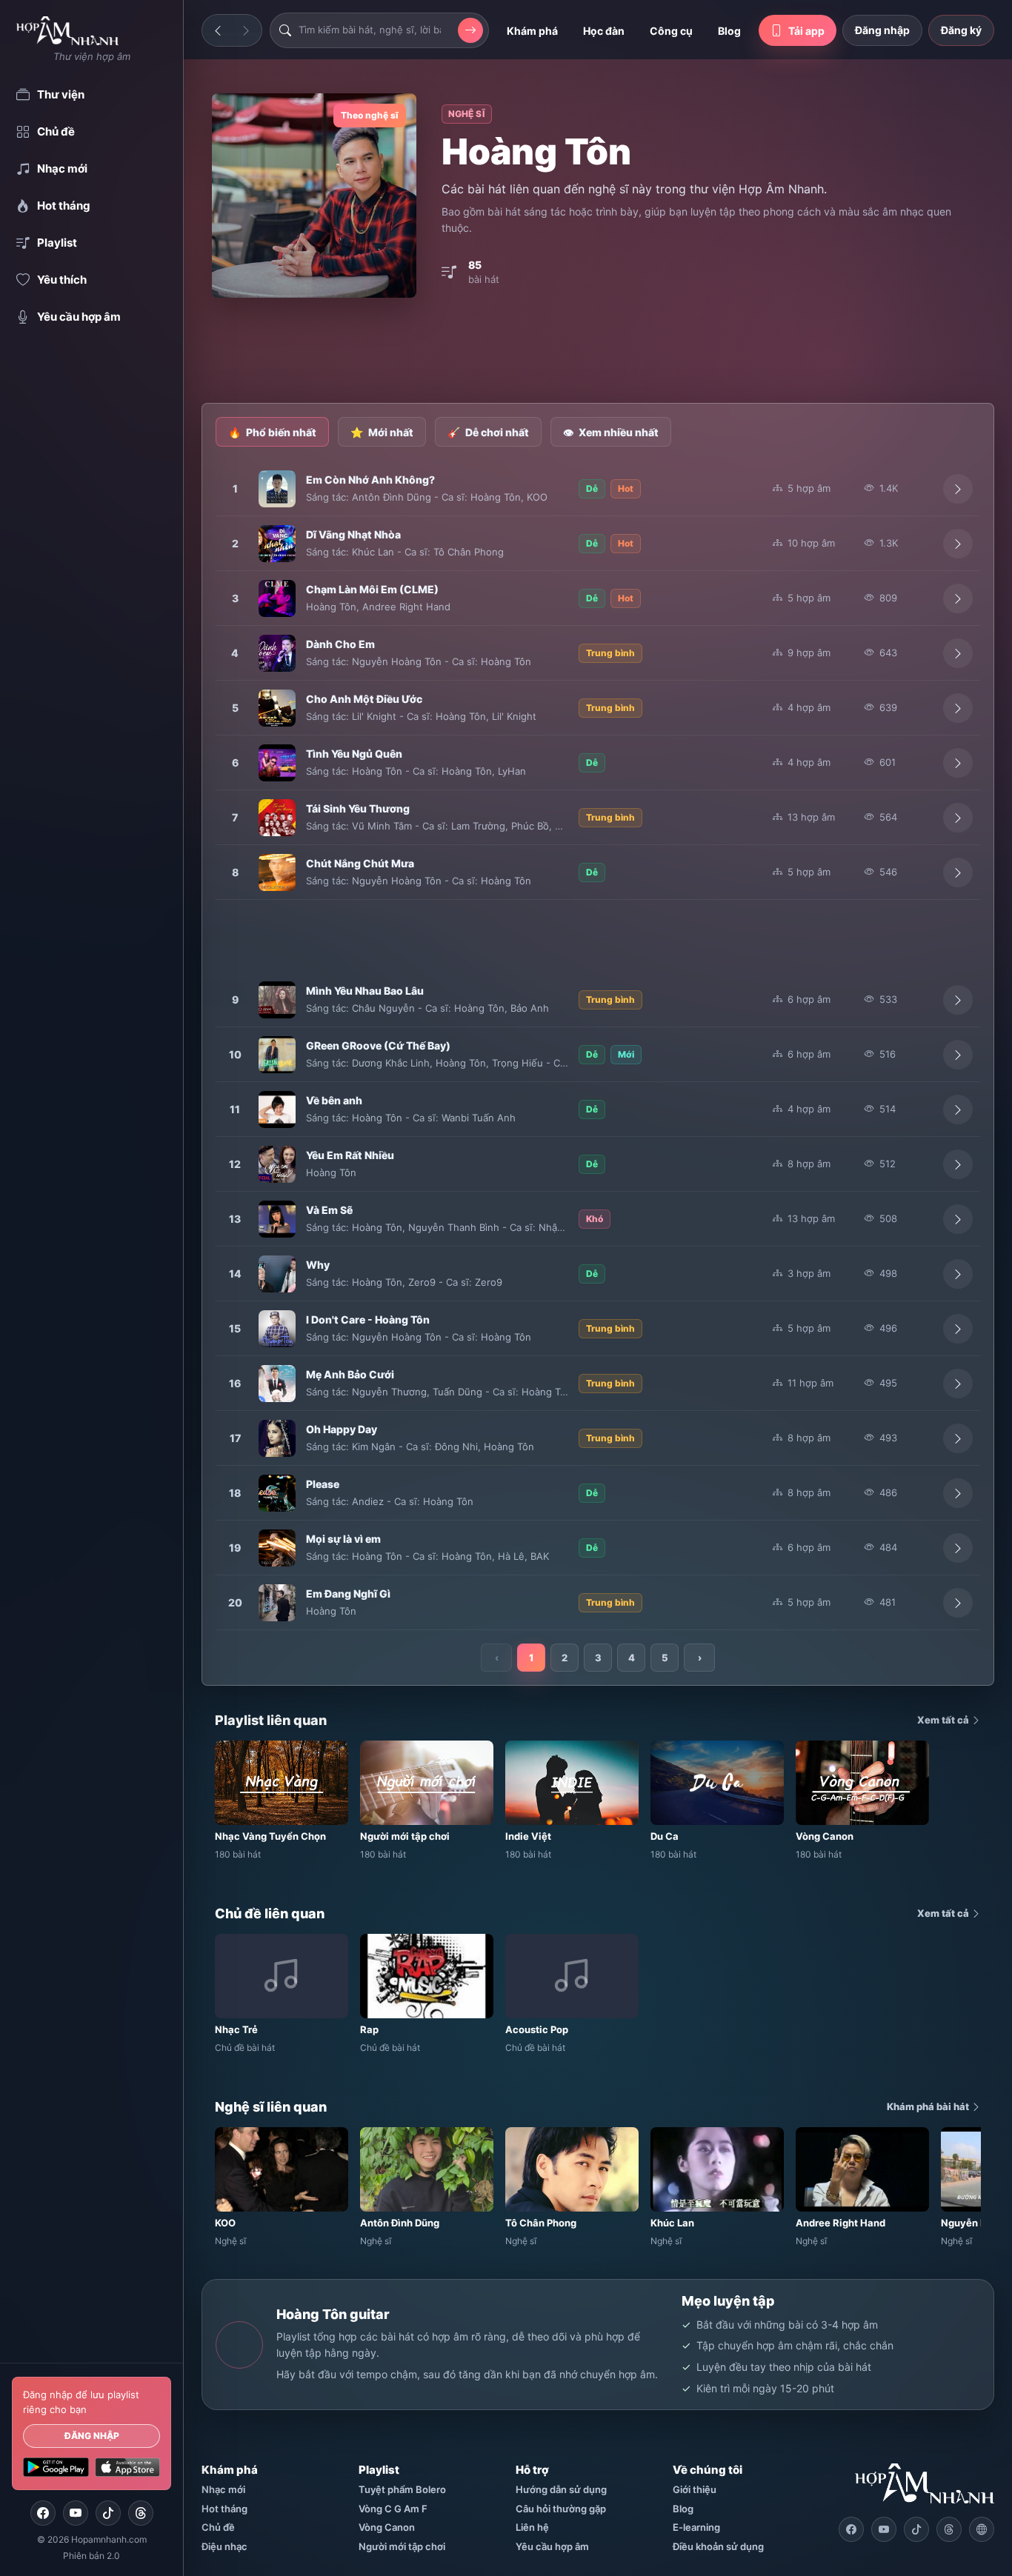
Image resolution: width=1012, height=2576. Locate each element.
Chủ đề (218, 2527)
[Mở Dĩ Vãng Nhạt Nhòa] (958, 544)
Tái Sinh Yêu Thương (358, 808)
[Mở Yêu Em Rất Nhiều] (958, 1164)
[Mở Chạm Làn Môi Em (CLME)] (958, 598)
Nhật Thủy (563, 1227)
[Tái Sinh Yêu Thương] (277, 818)
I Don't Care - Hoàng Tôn (368, 1319)
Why (318, 1265)
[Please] (277, 1493)
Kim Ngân (374, 1447)
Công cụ (671, 31)
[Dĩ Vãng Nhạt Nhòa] (277, 544)
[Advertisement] (598, 352)
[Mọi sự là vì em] (277, 1548)
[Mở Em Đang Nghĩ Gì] (958, 1603)
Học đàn (604, 31)
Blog (729, 31)
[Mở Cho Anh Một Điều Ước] (958, 708)
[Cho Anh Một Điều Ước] (277, 708)
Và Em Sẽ (329, 1210)
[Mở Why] (958, 1274)
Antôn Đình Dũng (392, 497)
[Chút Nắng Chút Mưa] (277, 872)
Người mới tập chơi (402, 2546)
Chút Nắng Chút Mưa (360, 863)
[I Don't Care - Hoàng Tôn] (277, 1329)
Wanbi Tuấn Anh (479, 1118)
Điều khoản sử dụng (718, 2546)
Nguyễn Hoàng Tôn (397, 661)
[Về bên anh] (277, 1110)
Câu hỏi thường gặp (561, 2509)
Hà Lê (511, 1556)
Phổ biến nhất (272, 432)
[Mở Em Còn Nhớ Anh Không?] (958, 489)
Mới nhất (382, 432)
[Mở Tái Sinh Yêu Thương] (958, 818)
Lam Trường (478, 826)
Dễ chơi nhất (488, 432)
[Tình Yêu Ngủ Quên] (277, 763)
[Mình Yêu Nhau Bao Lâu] (277, 1000)
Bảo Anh (530, 1008)
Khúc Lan (373, 552)
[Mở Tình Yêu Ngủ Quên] (958, 763)
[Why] (277, 1274)
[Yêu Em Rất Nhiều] (277, 1164)
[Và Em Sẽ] (277, 1219)
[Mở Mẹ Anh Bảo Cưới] (958, 1384)
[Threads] (141, 2513)
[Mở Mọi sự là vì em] (958, 1548)
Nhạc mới (223, 2489)
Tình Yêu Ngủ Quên (354, 754)
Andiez (368, 1501)
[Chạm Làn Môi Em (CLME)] (277, 598)
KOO (537, 497)
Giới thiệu (695, 2489)
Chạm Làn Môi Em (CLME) (372, 589)
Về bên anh (334, 1100)
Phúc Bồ (530, 826)
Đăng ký (961, 30)
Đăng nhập (92, 2436)
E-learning (696, 2527)
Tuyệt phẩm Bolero (402, 2489)
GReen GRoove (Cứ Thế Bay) (378, 1045)
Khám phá (532, 31)
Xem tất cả (944, 1720)
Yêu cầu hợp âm (552, 2546)
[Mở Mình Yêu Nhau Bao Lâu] (958, 1000)
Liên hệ (532, 2527)
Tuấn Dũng (457, 1392)
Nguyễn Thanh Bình (454, 1227)
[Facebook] (43, 2513)
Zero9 (422, 1282)
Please (323, 1484)
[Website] (982, 2529)
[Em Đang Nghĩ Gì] (277, 1603)
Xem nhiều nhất (611, 432)
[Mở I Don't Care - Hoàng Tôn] (958, 1329)
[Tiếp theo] (246, 30)
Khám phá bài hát (929, 2106)
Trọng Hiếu (517, 1063)
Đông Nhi (456, 1447)
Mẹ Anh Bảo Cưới (350, 1374)
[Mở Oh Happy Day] (958, 1438)
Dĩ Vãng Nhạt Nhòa (353, 534)
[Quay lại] (218, 30)
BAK (540, 1556)
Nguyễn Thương (389, 1392)
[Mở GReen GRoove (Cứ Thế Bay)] (958, 1055)
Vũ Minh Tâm (382, 826)
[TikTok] (108, 2513)
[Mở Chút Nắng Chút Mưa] (958, 872)
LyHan (512, 771)
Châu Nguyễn (383, 1008)
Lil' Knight (374, 716)
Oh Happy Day (342, 1429)
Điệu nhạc (224, 2546)
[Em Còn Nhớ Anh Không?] (277, 489)
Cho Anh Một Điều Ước (364, 699)
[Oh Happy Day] (277, 1438)
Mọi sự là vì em (343, 1539)
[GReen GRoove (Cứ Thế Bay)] (277, 1055)
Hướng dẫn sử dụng (561, 2489)
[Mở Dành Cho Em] (958, 653)
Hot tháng (224, 2509)
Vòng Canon (387, 2527)
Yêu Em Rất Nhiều (350, 1155)
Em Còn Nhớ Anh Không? (370, 480)
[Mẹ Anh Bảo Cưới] (277, 1384)
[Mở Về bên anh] (958, 1110)
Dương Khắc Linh (391, 1063)
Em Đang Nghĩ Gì (348, 1594)
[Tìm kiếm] (470, 30)
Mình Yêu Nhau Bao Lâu (365, 991)
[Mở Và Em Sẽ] (958, 1219)
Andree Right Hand (406, 607)
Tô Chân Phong (469, 552)
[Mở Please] (958, 1493)
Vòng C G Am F (393, 2509)
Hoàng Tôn (496, 497)
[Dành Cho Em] (277, 653)
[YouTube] (76, 2513)
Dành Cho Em (340, 644)
